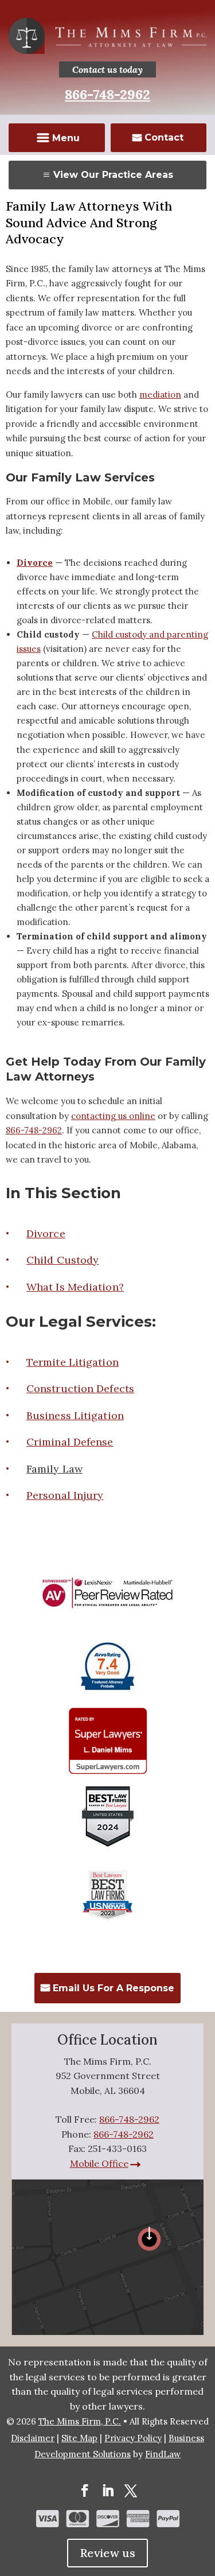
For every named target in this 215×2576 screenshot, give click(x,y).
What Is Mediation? (75, 1287)
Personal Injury (65, 1495)
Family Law (54, 1469)
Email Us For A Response (114, 1988)
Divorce (46, 1233)
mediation (160, 395)
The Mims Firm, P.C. (80, 2421)
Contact (164, 137)
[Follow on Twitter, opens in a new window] (131, 2490)
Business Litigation (75, 1415)
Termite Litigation (73, 1362)
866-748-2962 (107, 94)
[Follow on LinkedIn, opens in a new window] (108, 2490)
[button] (57, 139)
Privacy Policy (133, 2438)
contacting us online (113, 1116)
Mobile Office (99, 2163)
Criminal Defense (70, 1442)
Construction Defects (80, 1388)
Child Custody (62, 1260)
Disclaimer (33, 2438)
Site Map (79, 2438)
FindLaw (163, 2454)
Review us (107, 2553)
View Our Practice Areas (113, 175)
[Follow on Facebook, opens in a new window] (85, 2490)
